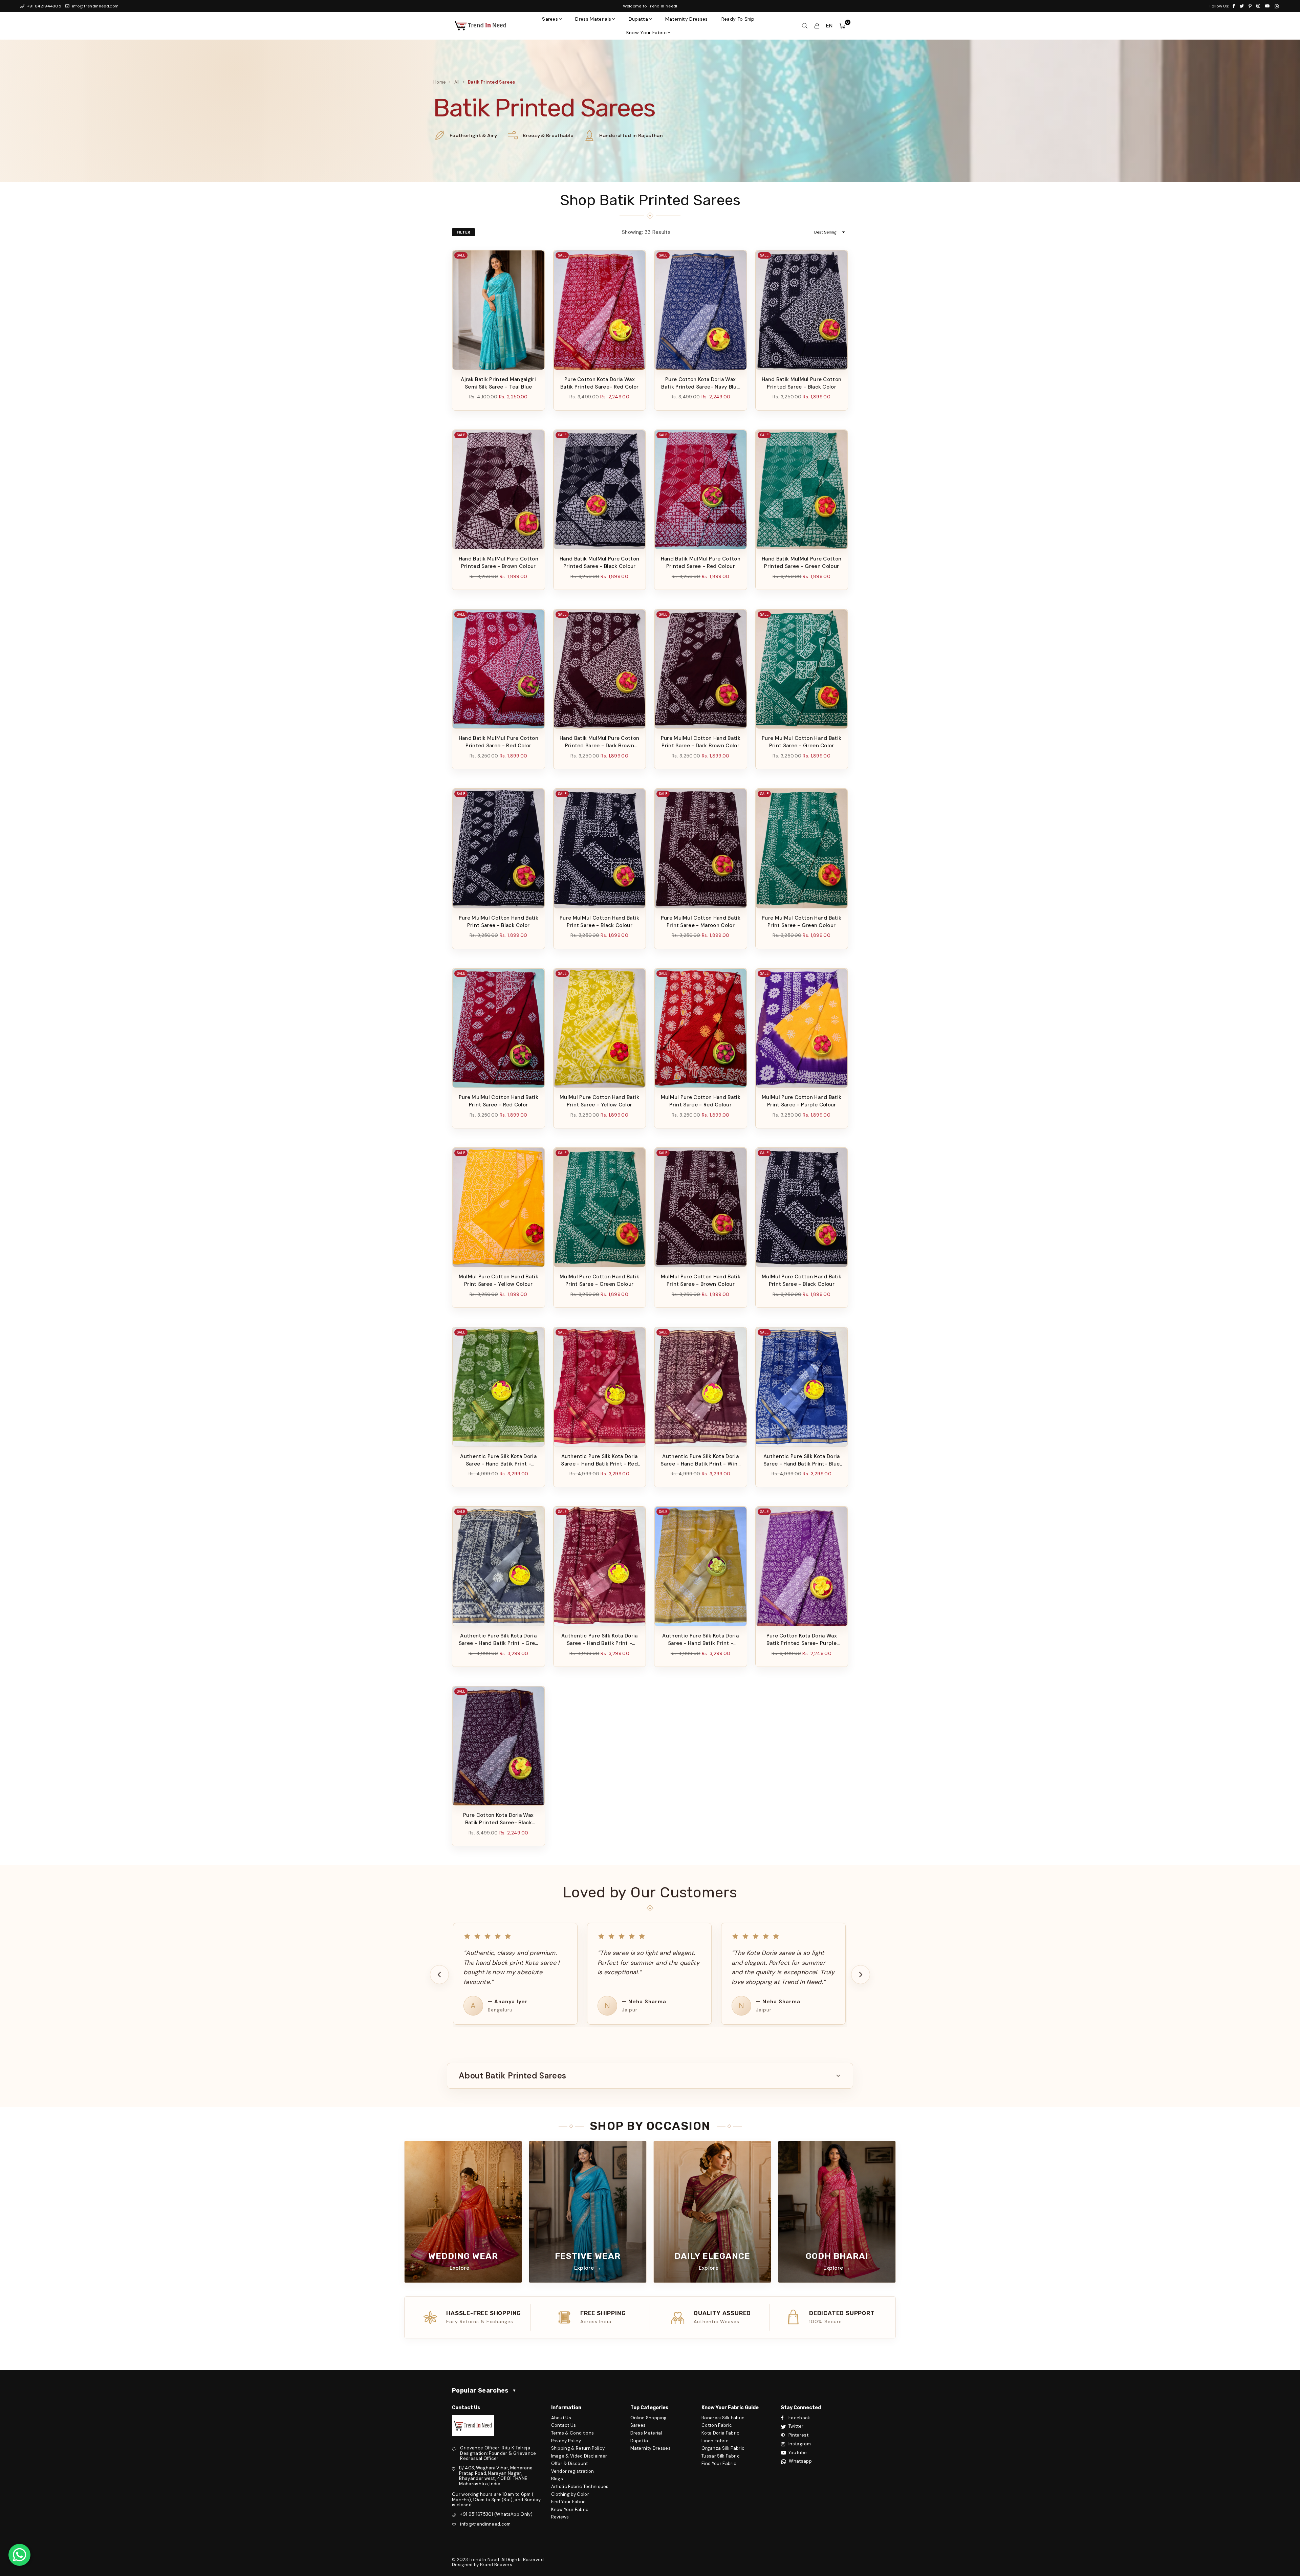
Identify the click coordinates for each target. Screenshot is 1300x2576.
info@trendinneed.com (95, 6)
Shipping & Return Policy (578, 2448)
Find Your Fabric (569, 2502)
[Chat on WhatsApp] (19, 2555)
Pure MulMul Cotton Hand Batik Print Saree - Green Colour (801, 922)
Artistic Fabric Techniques (580, 2486)
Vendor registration (573, 2471)
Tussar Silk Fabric (721, 2456)
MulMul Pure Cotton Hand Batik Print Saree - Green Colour (599, 1280)
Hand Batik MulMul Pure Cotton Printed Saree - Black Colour (599, 563)
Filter (463, 232)
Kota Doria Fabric (720, 2433)
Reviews (560, 2517)
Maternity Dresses (686, 19)
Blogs (557, 2479)
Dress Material (646, 2433)
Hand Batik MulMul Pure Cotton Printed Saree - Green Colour (801, 563)
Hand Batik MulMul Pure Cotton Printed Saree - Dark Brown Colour (599, 742)
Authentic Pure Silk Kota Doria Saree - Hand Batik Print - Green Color (498, 1460)
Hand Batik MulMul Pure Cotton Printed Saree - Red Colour (701, 563)
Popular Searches (484, 2391)
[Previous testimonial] (439, 1975)
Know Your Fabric (646, 32)
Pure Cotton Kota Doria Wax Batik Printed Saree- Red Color (600, 383)
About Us (561, 2418)
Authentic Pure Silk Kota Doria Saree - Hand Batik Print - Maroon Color (600, 1640)
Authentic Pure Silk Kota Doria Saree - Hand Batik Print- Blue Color (802, 1460)
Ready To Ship (738, 19)
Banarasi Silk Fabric (723, 2418)
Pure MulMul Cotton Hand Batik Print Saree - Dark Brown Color (701, 742)
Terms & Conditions (573, 2433)
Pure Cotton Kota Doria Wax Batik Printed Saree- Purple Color (802, 1640)
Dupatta (638, 19)
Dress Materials (593, 19)
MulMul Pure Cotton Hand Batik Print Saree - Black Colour (801, 1280)
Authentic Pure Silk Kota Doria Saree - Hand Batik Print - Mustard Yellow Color (700, 1640)
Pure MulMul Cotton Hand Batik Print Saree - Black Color (499, 922)
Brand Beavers (496, 2565)
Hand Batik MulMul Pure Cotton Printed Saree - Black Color (801, 383)
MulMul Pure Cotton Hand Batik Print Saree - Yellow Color (599, 1101)
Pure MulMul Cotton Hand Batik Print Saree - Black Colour (599, 922)
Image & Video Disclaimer (579, 2456)
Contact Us (564, 2425)
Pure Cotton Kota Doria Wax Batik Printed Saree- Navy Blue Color (700, 383)
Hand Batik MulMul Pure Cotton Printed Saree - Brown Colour (499, 563)
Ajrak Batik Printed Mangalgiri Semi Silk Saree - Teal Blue (498, 383)
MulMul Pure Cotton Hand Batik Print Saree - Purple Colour (801, 1101)
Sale (461, 255)
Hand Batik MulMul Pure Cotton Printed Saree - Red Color (499, 742)
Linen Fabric (715, 2441)
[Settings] (817, 26)
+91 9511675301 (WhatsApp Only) (496, 2514)
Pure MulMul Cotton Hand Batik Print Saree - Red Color (499, 1101)
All (457, 82)
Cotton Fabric (717, 2425)
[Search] (805, 26)
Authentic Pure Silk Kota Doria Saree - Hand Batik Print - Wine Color (700, 1460)
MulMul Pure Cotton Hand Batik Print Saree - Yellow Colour (499, 1280)
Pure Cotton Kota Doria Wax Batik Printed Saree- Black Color (498, 1819)
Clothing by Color (570, 2494)
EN (829, 26)
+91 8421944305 (44, 6)
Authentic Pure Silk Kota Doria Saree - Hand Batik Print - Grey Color (499, 1640)
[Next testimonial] (861, 1975)
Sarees (550, 19)
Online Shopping (649, 2418)
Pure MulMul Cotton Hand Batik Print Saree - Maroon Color (701, 922)
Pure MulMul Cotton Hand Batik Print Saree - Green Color (801, 742)
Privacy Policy (566, 2441)
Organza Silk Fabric (723, 2448)
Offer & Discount (570, 2463)
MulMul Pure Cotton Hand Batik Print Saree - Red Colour (701, 1101)
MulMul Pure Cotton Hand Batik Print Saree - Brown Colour (701, 1280)
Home (440, 82)
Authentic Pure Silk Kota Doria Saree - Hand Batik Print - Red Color (599, 1460)
